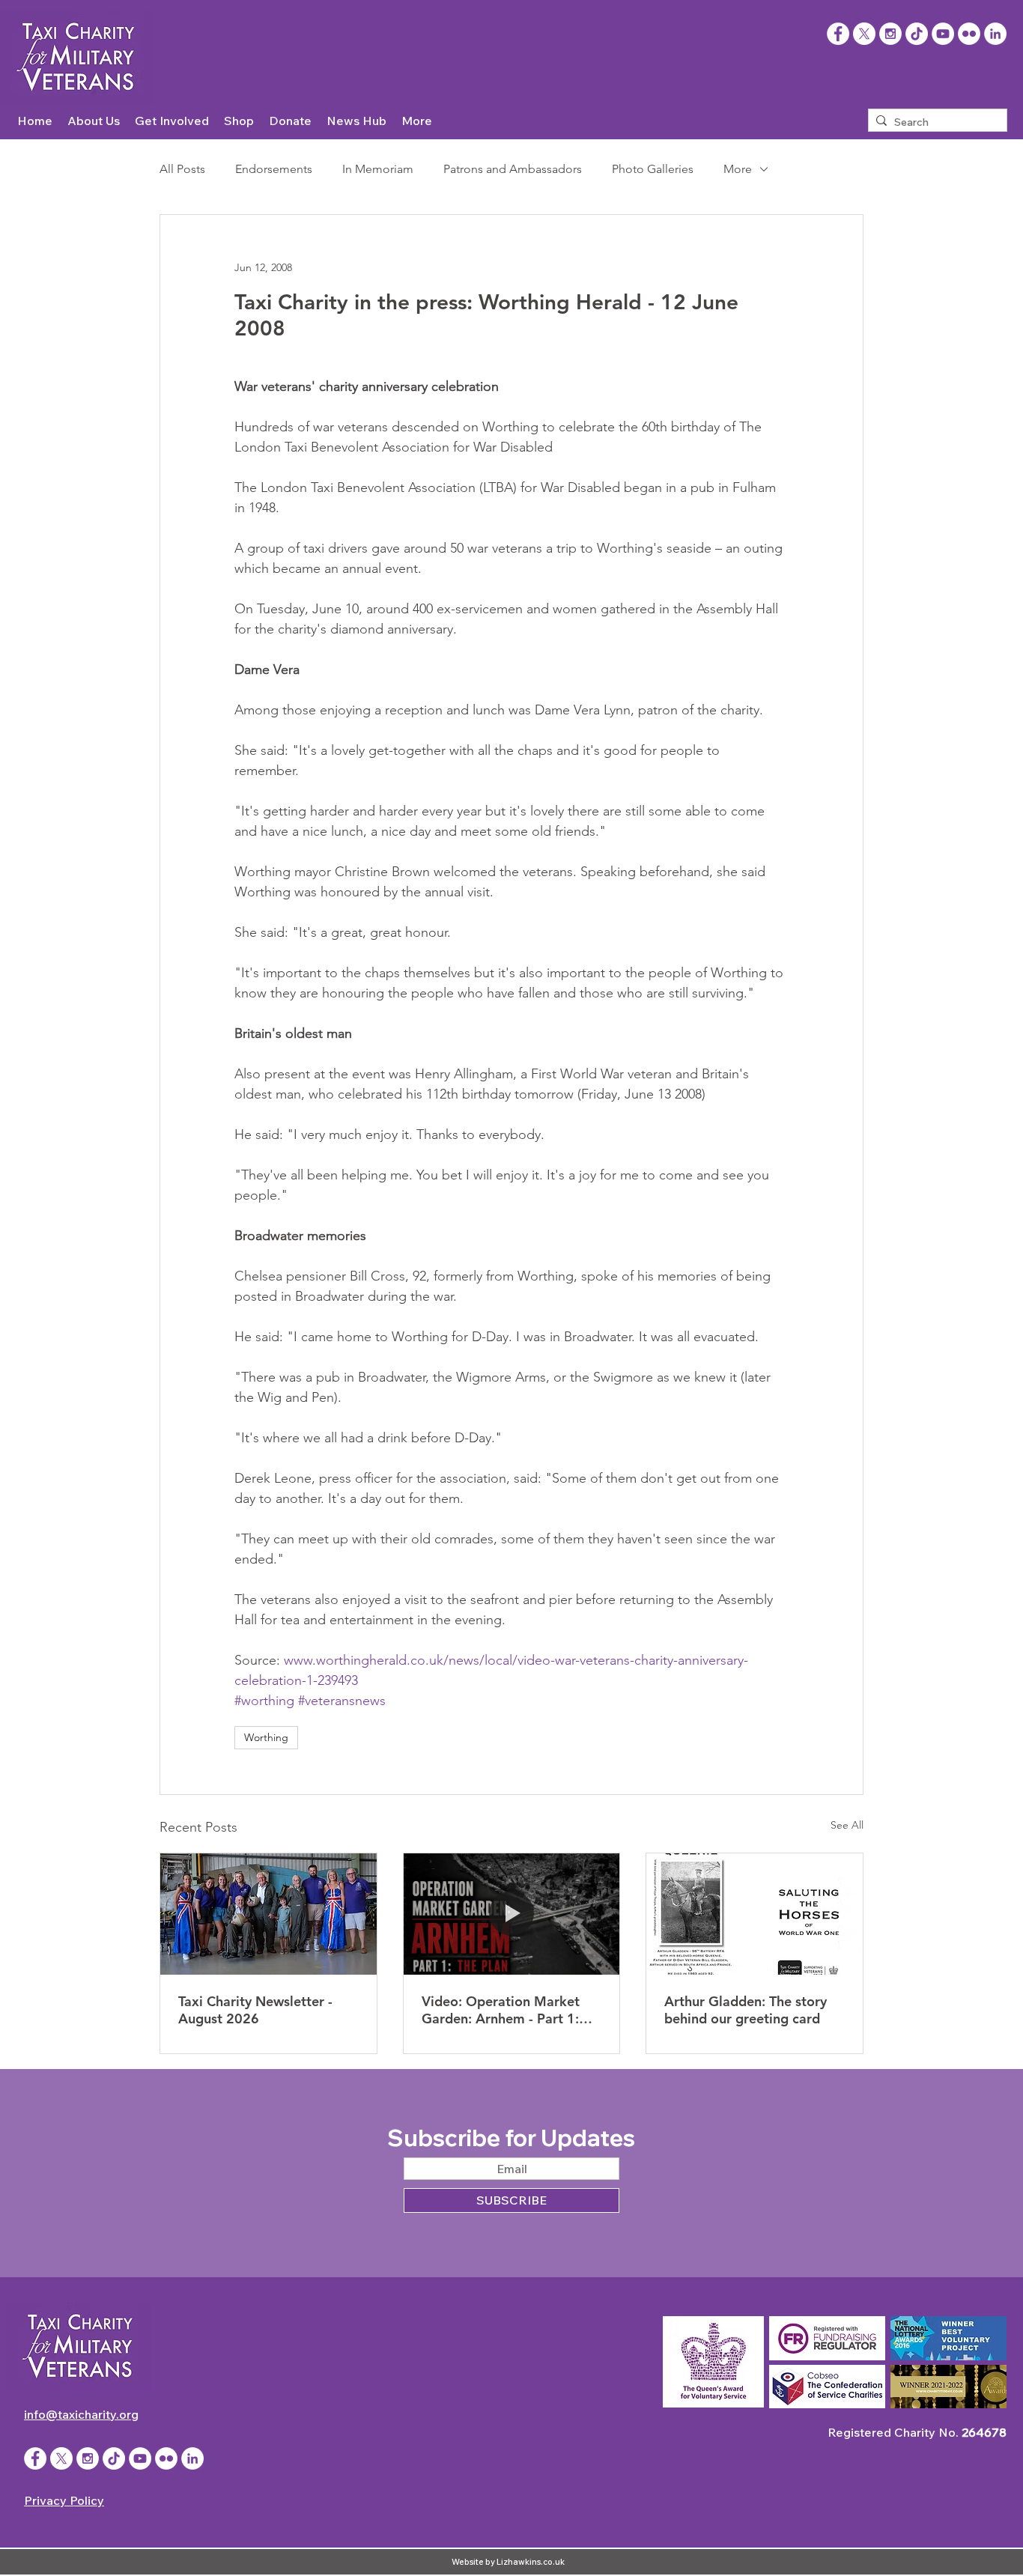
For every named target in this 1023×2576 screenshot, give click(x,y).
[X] (864, 34)
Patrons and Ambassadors (513, 169)
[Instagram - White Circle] (890, 34)
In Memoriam (378, 169)
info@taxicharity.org (81, 2414)
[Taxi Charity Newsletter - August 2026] (268, 1914)
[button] (94, 121)
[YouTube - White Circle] (943, 34)
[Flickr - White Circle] (969, 34)
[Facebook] (838, 34)
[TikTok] (917, 34)
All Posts (182, 169)
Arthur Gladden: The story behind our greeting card (746, 2010)
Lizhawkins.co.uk (531, 2562)
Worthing (266, 1737)
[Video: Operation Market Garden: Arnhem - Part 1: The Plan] (512, 1914)
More (738, 169)
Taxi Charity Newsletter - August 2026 (255, 2010)
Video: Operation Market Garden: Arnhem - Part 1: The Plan (501, 2010)
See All (847, 1825)
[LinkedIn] (995, 34)
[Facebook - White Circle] (35, 2458)
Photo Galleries (653, 169)
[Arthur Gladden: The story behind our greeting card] (755, 1914)
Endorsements (274, 169)
